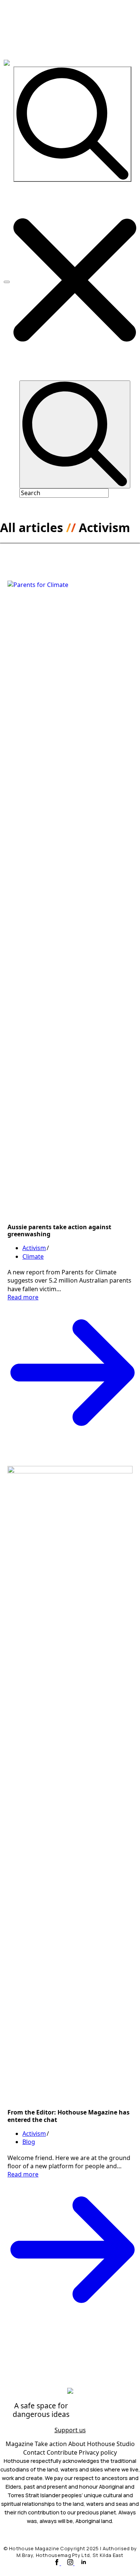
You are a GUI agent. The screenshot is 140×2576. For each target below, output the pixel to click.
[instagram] (71, 2563)
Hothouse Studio (111, 2444)
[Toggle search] (72, 124)
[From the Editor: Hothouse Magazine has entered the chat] (70, 1783)
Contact (35, 2452)
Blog (29, 2142)
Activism (34, 1248)
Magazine (20, 2444)
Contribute (63, 2452)
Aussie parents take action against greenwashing (59, 1230)
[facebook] (57, 2563)
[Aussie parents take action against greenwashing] (70, 898)
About (78, 2444)
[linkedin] (84, 2563)
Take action (52, 2444)
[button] (75, 281)
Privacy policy (98, 2452)
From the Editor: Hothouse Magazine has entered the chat (69, 2116)
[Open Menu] (7, 282)
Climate (33, 1256)
